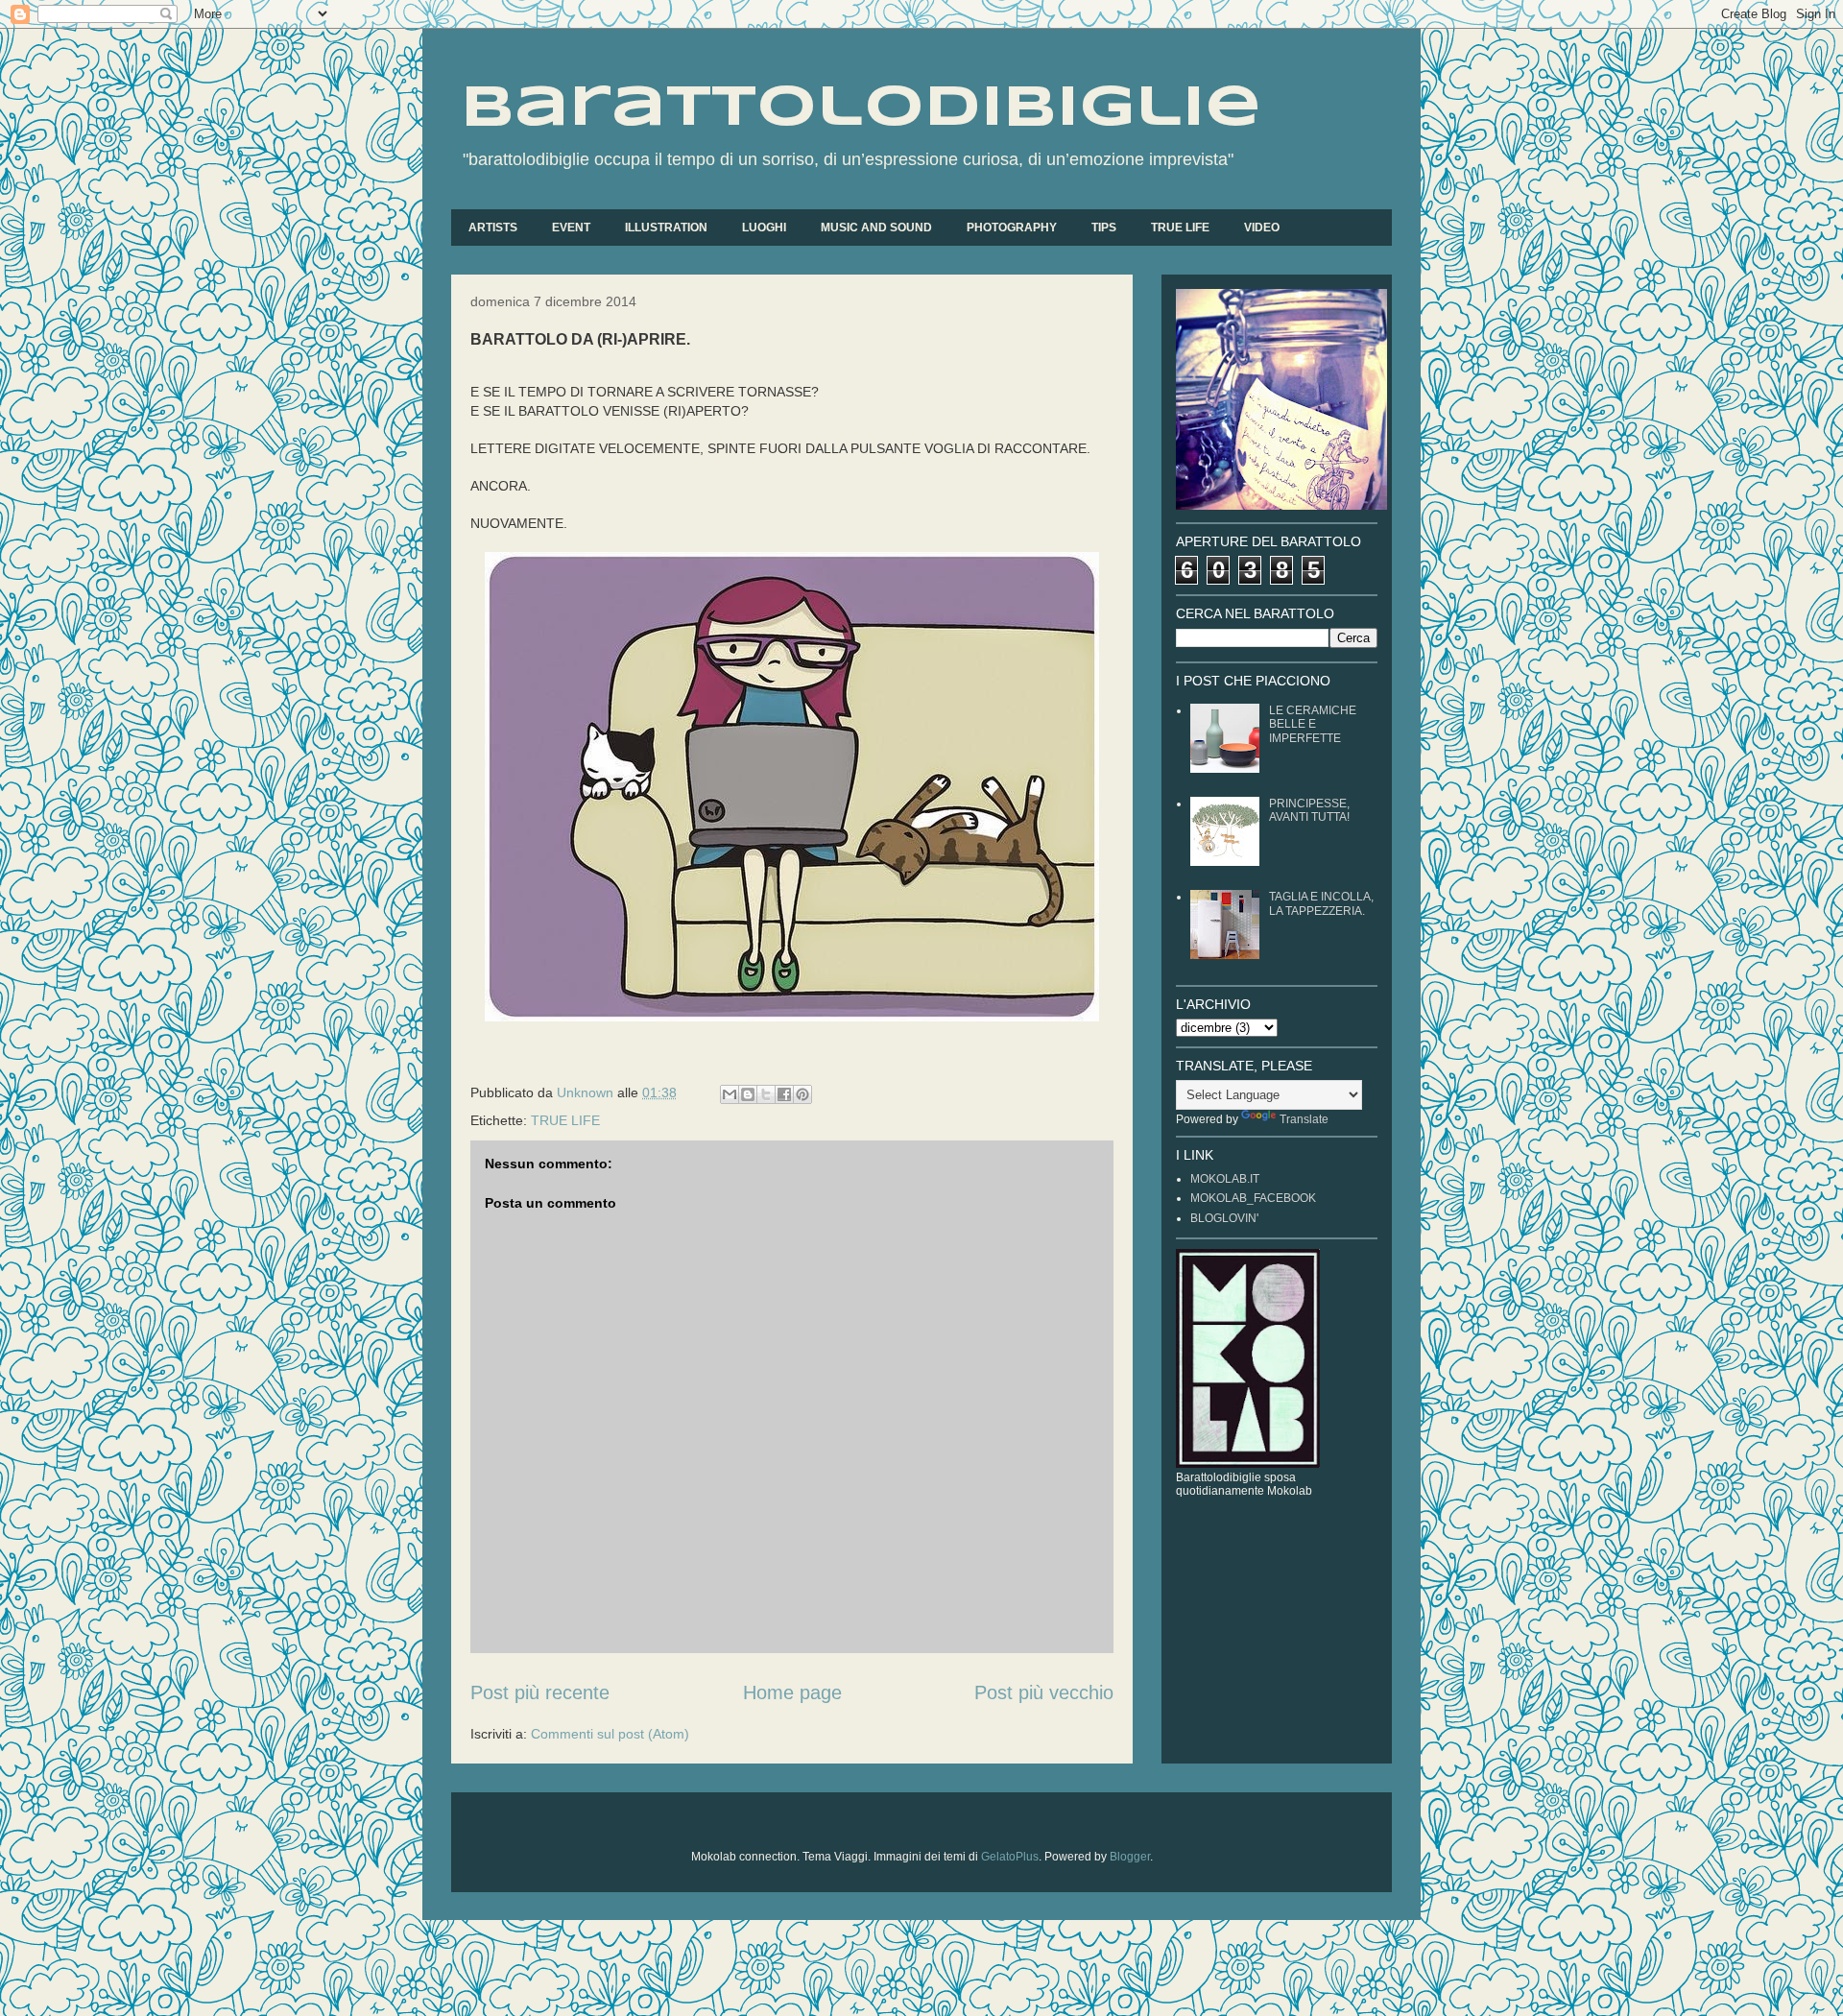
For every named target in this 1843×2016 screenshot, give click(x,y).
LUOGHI (764, 228)
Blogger (1130, 1857)
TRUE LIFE (1180, 228)
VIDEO (1262, 228)
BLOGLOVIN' (1224, 1218)
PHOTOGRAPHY (1012, 228)
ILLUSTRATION (666, 228)
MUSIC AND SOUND (876, 228)
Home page (792, 1692)
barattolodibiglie (861, 108)
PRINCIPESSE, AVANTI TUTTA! (1309, 810)
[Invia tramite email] (730, 1094)
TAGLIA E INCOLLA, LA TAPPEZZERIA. (1321, 903)
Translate (1304, 1119)
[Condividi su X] (766, 1094)
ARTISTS (493, 228)
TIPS (1104, 228)
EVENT (571, 228)
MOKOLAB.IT (1225, 1179)
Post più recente (540, 1692)
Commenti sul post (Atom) (610, 1734)
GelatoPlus (1010, 1857)
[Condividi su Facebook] (784, 1094)
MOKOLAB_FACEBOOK (1253, 1198)
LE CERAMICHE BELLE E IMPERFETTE (1313, 724)
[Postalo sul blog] (748, 1094)
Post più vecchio (1044, 1692)
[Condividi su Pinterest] (802, 1094)
